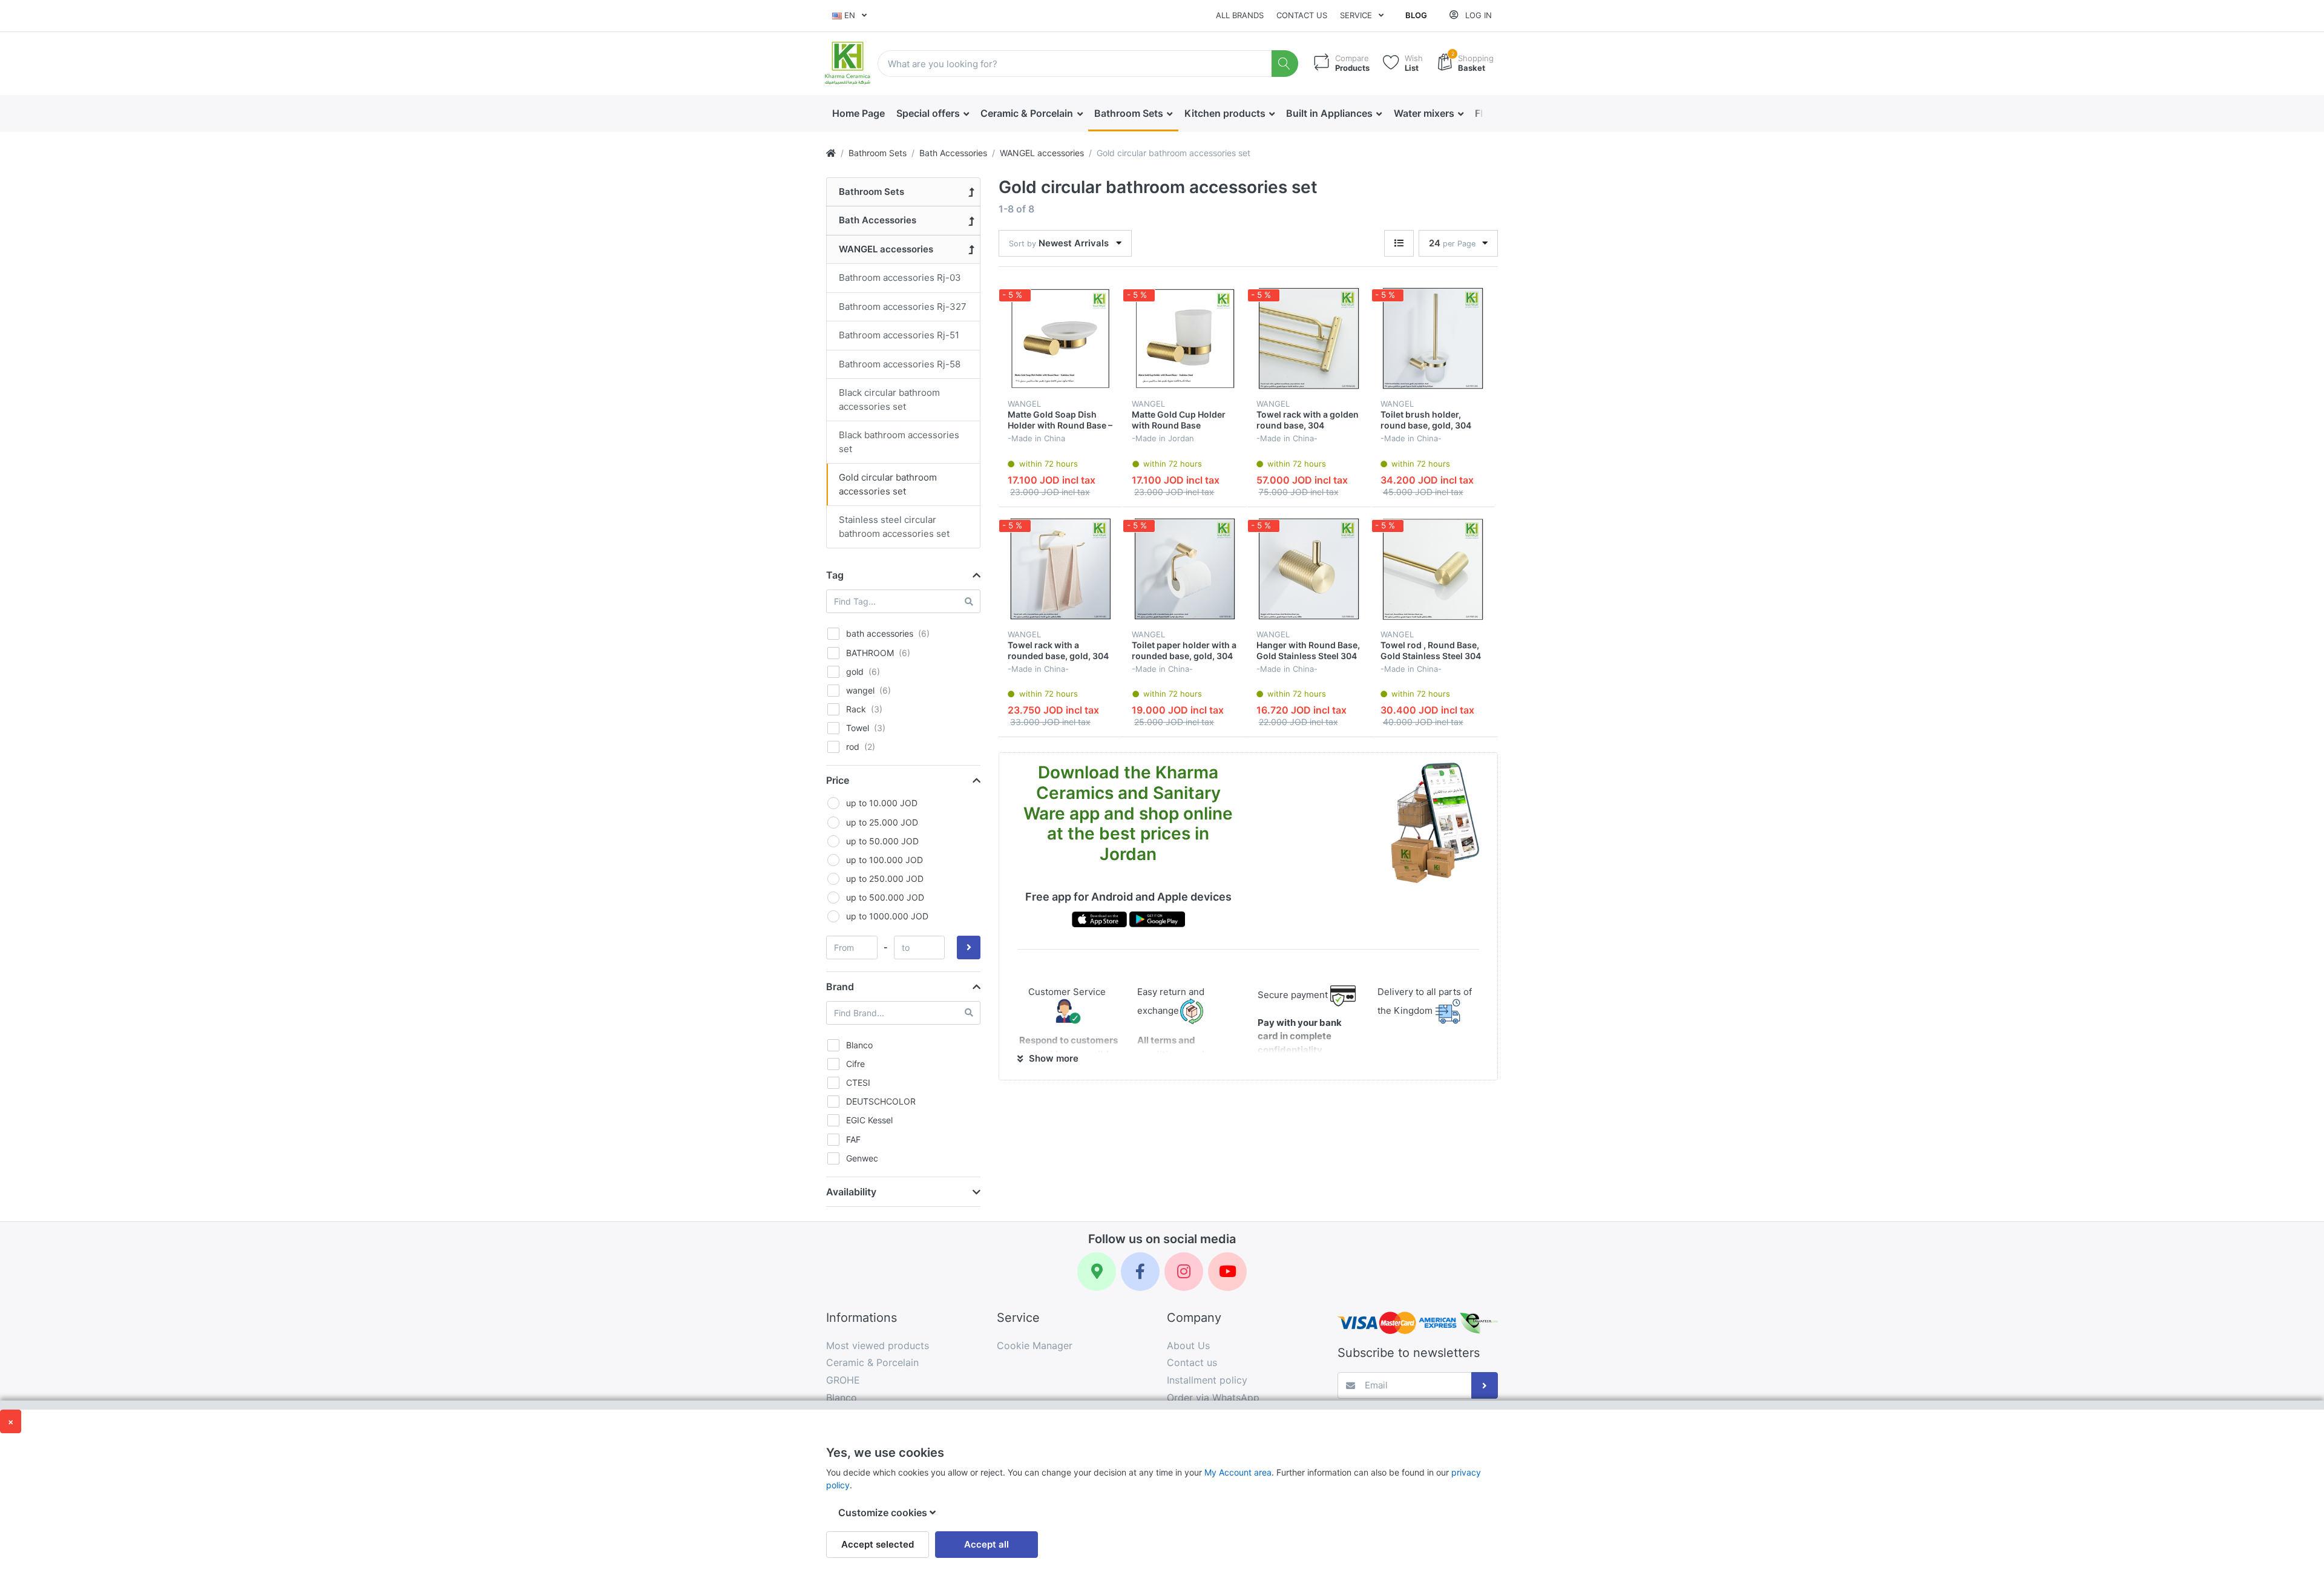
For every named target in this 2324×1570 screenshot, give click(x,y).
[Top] (831, 153)
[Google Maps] (1097, 1272)
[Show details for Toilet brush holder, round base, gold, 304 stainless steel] (1433, 338)
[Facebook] (1140, 1272)
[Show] (1399, 244)
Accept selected (878, 1544)
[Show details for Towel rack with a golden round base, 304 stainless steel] (1309, 338)
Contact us (1302, 15)
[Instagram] (1184, 1272)
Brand (840, 987)
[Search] (1285, 64)
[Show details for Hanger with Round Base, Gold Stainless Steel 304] (1309, 569)
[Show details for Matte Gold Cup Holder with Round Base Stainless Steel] (1184, 338)
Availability (851, 1192)
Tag (835, 575)
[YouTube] (1227, 1272)
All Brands (1240, 15)
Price (838, 780)
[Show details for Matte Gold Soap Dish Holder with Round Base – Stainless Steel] (1060, 338)
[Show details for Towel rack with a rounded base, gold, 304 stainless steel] (1060, 569)
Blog (1416, 15)
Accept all (986, 1544)
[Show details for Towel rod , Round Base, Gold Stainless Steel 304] (1433, 569)
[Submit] (1485, 1386)
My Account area (1238, 1472)
